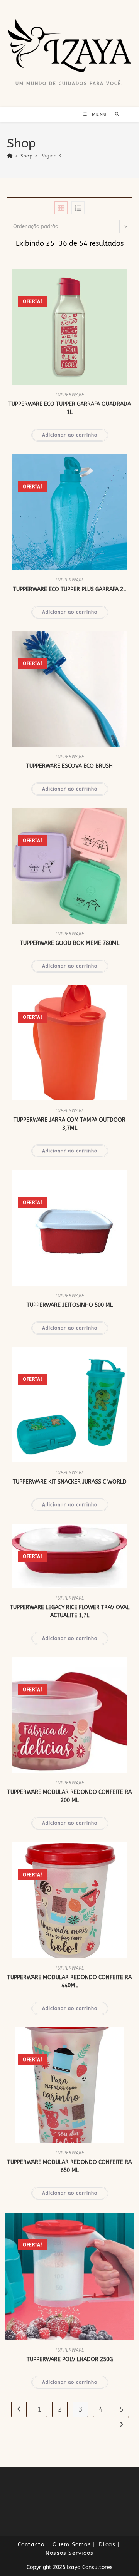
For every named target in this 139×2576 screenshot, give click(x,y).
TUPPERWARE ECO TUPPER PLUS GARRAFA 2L (69, 589)
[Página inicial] (10, 156)
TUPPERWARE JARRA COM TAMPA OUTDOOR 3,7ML (69, 1124)
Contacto (31, 2545)
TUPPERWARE (69, 395)
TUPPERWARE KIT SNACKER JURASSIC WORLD (70, 1482)
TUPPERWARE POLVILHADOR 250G (70, 2359)
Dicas (107, 2545)
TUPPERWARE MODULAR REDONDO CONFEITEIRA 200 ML (69, 1796)
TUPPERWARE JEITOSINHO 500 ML (70, 1305)
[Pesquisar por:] (114, 114)
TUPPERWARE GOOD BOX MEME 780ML (70, 943)
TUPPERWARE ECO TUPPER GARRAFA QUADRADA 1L (70, 408)
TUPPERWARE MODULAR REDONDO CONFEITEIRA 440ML (69, 1981)
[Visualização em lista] (78, 208)
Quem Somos (72, 2545)
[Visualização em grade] (61, 208)
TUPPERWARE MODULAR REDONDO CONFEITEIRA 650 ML (69, 2166)
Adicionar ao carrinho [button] (70, 435)
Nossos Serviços (69, 2553)
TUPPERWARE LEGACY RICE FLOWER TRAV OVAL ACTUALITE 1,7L (70, 1611)
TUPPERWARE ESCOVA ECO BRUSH (69, 766)
